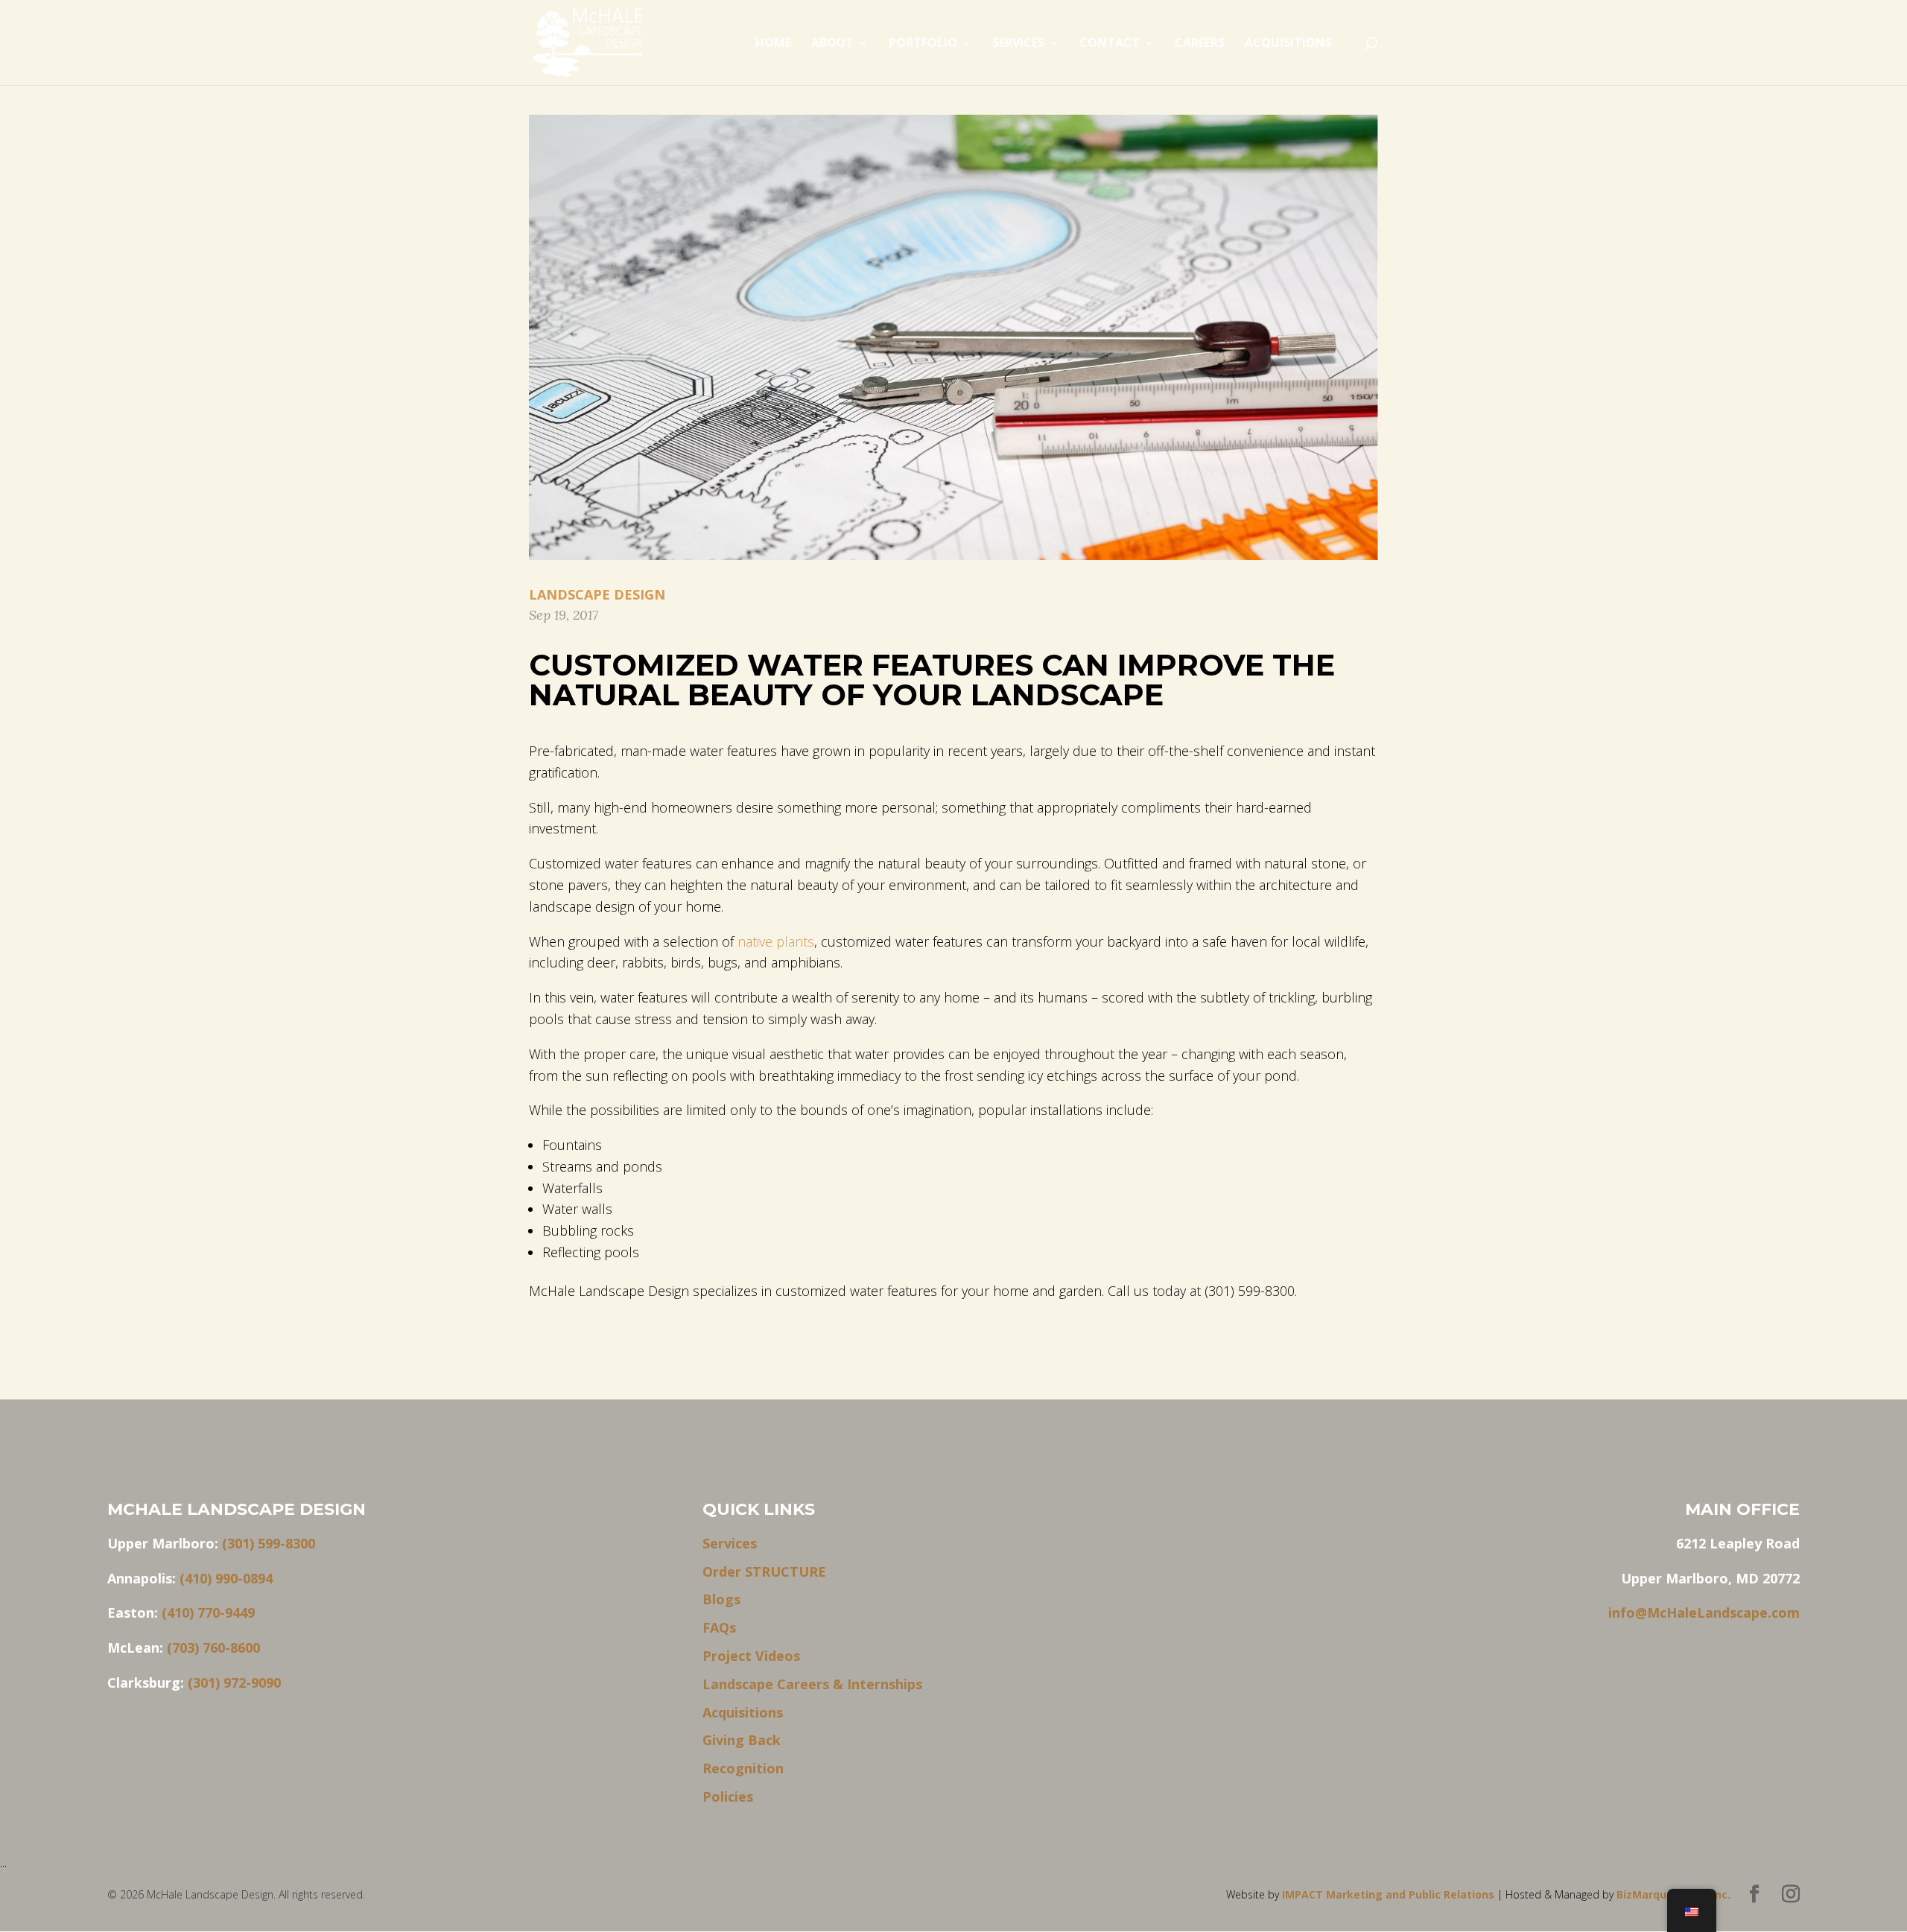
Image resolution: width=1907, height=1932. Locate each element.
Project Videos (751, 1656)
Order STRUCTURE (764, 1572)
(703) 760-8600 (213, 1647)
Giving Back (742, 1740)
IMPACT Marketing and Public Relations (1390, 1894)
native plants (776, 941)
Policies (728, 1796)
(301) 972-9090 (234, 1682)
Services (1018, 44)
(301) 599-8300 (269, 1543)
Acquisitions (1288, 44)
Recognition (743, 1768)
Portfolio (923, 44)
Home (773, 44)
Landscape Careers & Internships (812, 1684)
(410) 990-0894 (226, 1578)
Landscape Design (597, 594)
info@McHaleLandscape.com (1704, 1612)
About (832, 44)
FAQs (719, 1627)
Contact (1110, 44)
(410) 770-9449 (208, 1612)
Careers (1200, 44)
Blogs (721, 1599)
